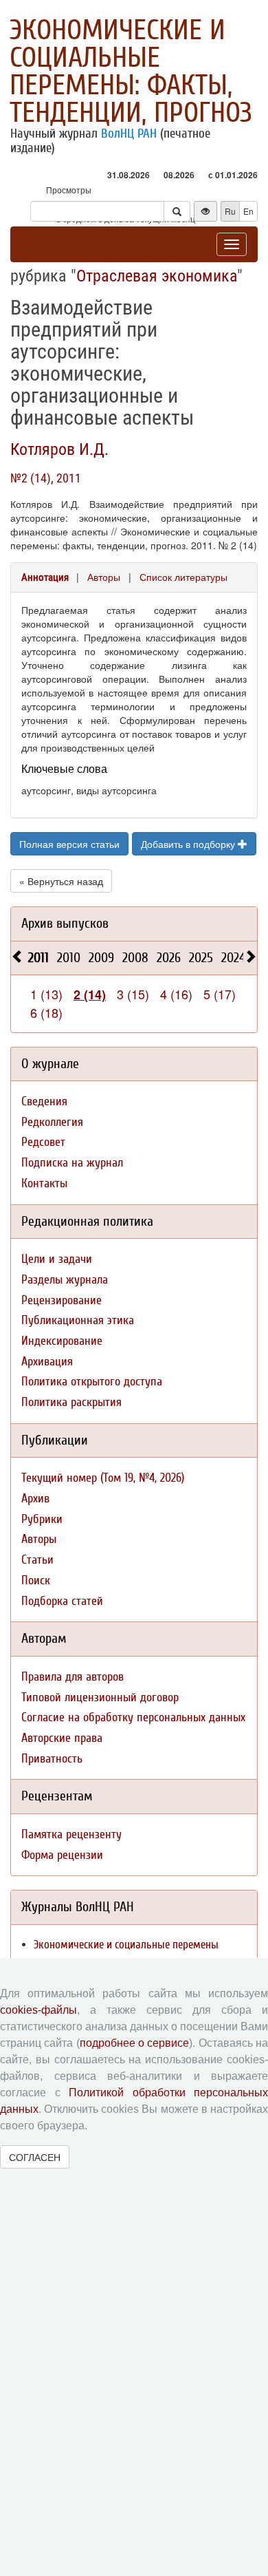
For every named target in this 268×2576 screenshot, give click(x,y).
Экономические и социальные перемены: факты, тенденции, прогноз (131, 72)
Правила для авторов (72, 1677)
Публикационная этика (78, 1320)
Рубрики (42, 1519)
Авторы (104, 577)
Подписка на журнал (72, 1163)
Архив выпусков (65, 923)
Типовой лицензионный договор (100, 1697)
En (248, 211)
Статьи (37, 1560)
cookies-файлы (38, 2010)
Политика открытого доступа (92, 1382)
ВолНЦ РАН (129, 134)
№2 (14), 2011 (46, 478)
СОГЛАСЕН (35, 2157)
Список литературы (183, 577)
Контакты (44, 1183)
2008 (135, 958)
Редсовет (43, 1142)
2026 (169, 958)
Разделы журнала (65, 1280)
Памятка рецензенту (71, 1834)
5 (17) (220, 994)
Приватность (52, 1759)
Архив (35, 1499)
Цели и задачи (57, 1259)
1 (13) (46, 994)
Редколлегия (52, 1122)
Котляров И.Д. (59, 449)
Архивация (47, 1362)
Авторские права (62, 1738)
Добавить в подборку (189, 844)
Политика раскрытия (71, 1402)
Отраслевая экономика (157, 276)
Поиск (36, 1580)
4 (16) (176, 994)
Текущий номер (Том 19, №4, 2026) (103, 1478)
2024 (233, 958)
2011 (38, 958)
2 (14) (90, 994)
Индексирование (62, 1341)
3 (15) (133, 994)
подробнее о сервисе (135, 2043)
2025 (201, 958)
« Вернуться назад (61, 881)
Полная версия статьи (69, 844)
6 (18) (46, 1012)
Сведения (44, 1101)
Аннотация (45, 577)
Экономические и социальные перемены (126, 1945)
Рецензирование (62, 1300)
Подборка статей (62, 1601)
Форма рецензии (62, 1855)
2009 (101, 958)
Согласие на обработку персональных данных (133, 1717)
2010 (69, 958)
